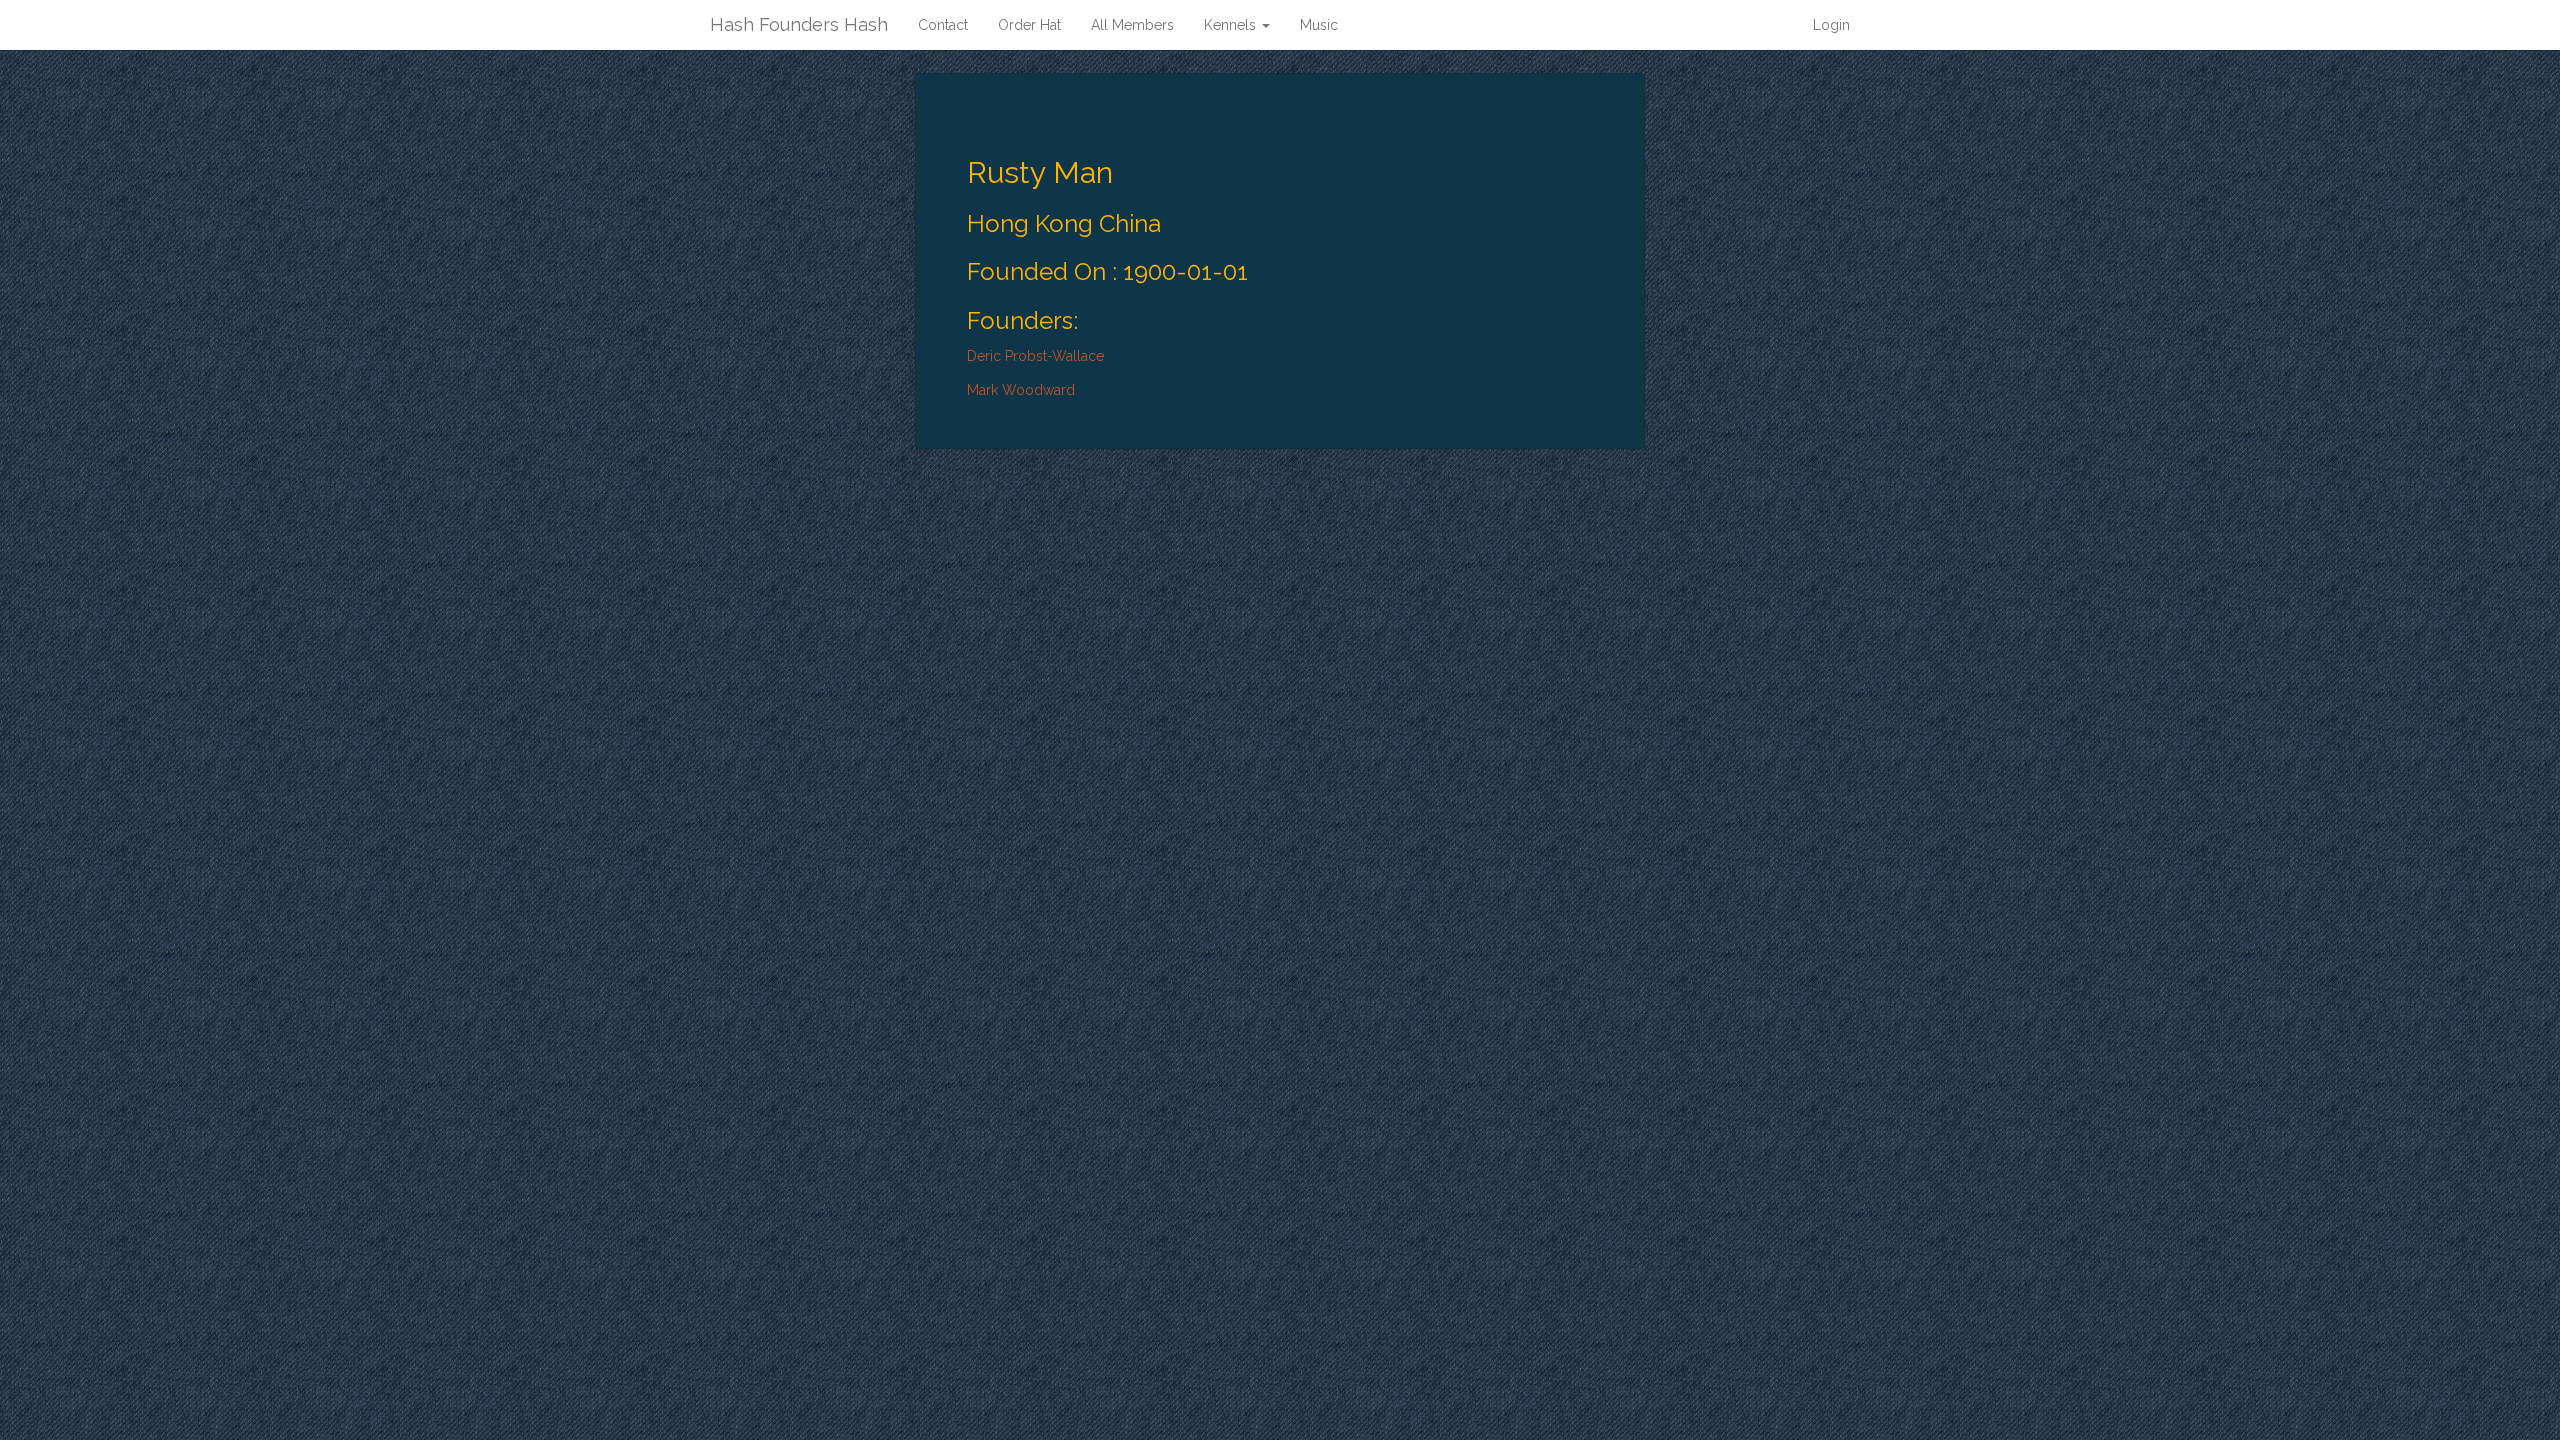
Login (1831, 25)
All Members (1132, 25)
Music (1319, 25)
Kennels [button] (1232, 25)
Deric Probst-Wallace (1035, 356)
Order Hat (1029, 25)
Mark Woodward (1021, 390)
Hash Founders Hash (799, 24)
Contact (943, 25)
